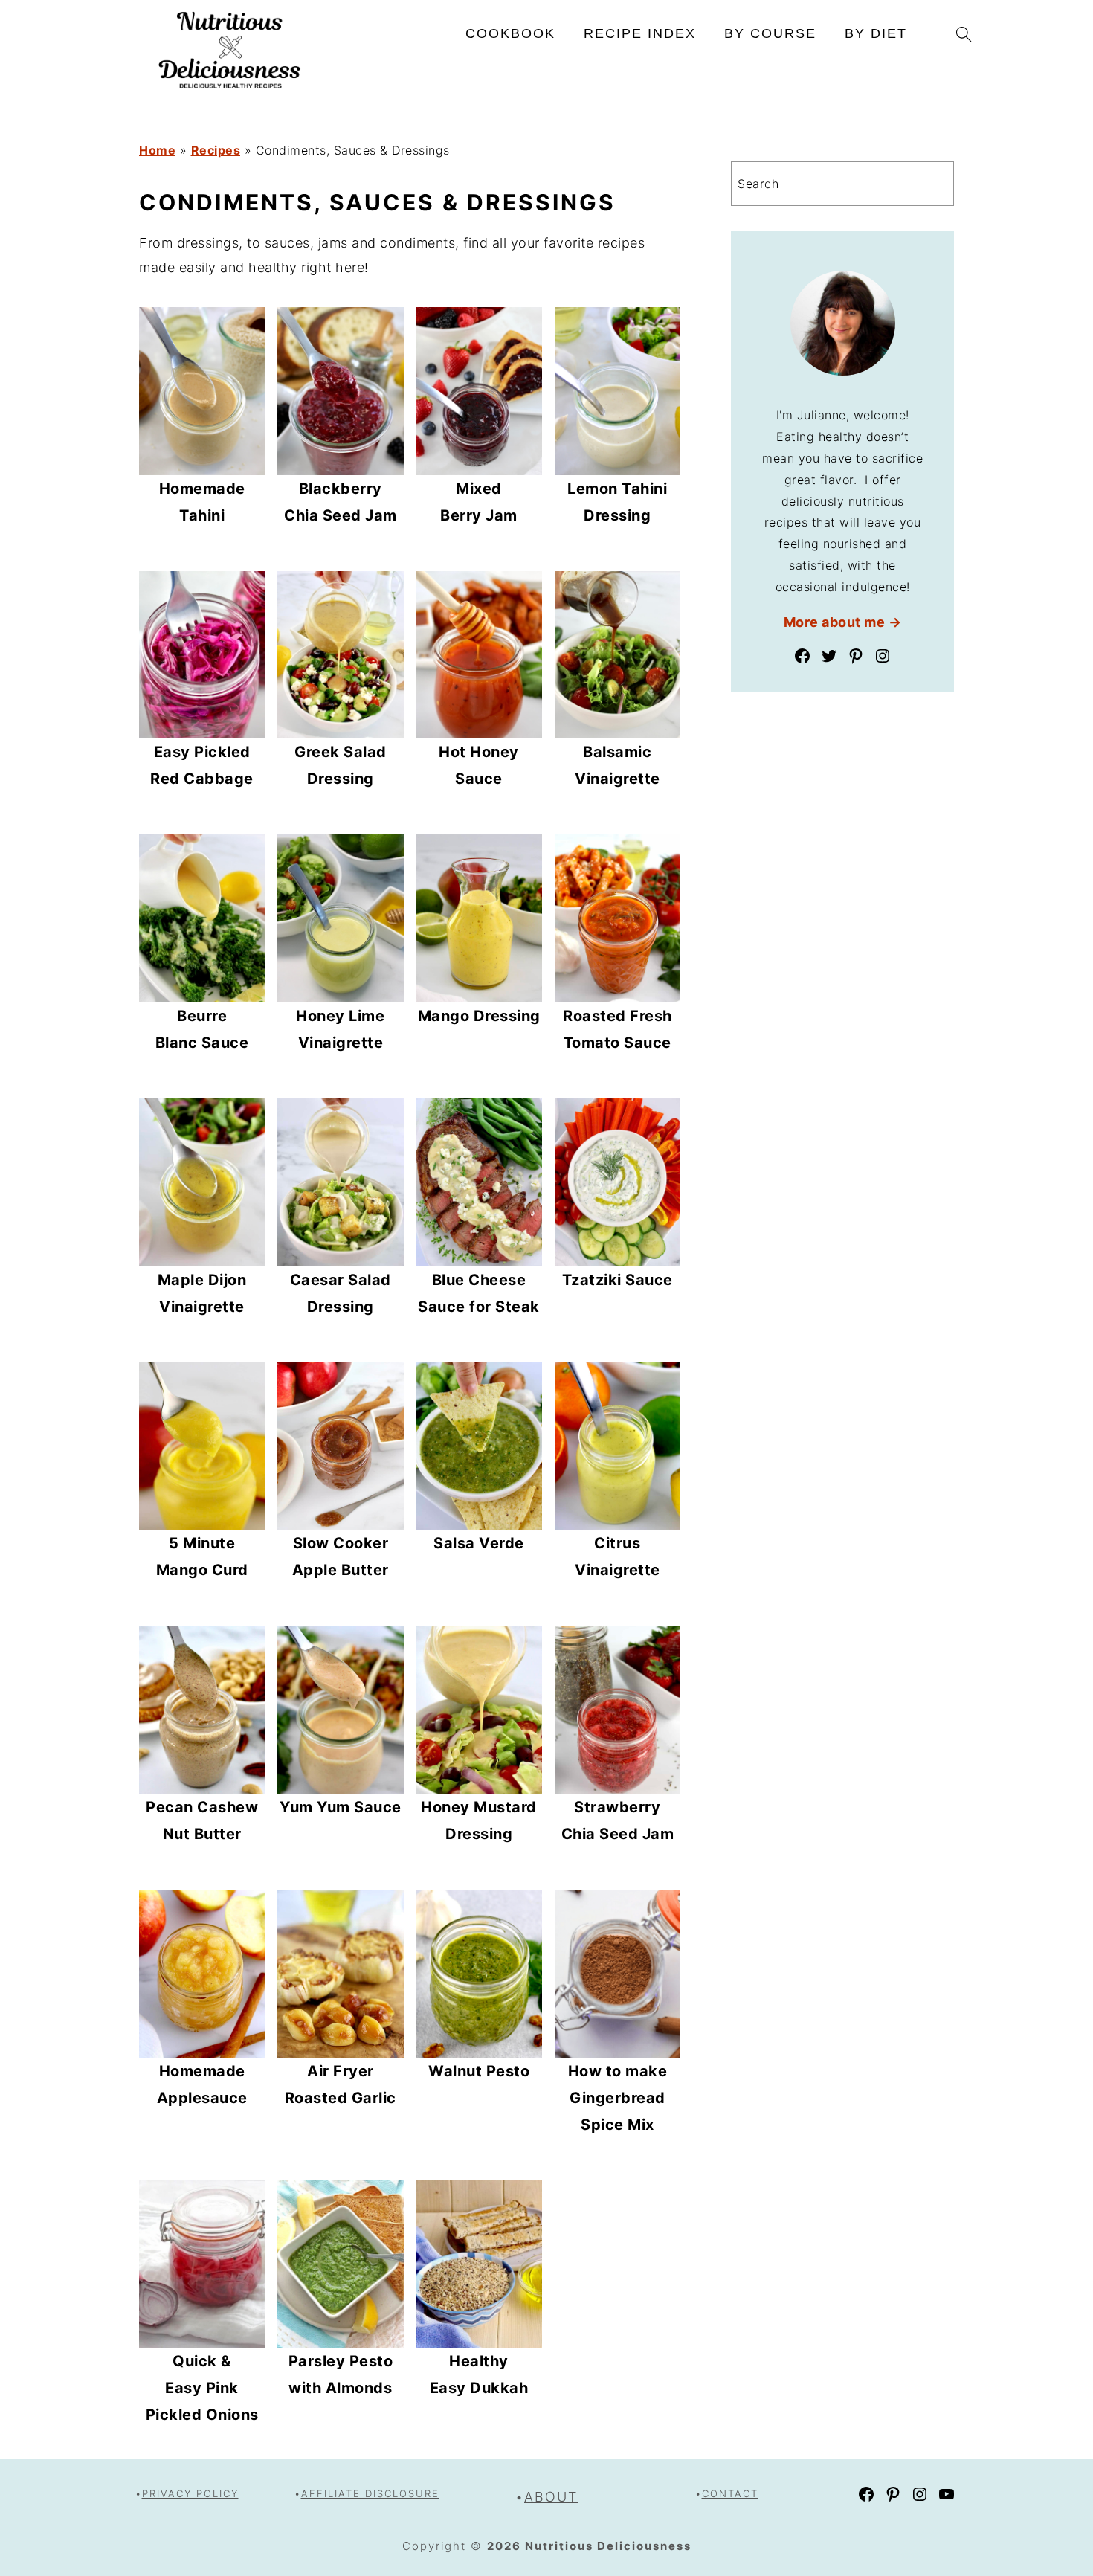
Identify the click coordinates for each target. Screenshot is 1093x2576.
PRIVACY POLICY (190, 2493)
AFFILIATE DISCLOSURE (370, 2493)
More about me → (843, 622)
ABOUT (551, 2497)
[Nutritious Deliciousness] (230, 89)
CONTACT (730, 2493)
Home (157, 150)
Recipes (216, 150)
